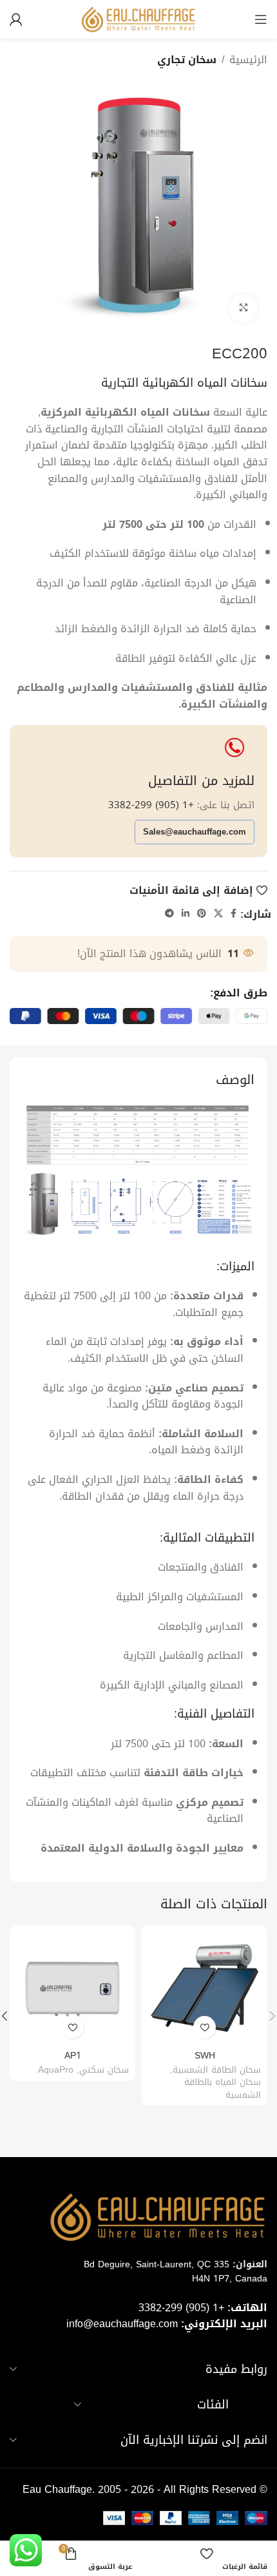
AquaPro (56, 2070)
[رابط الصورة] (138, 1172)
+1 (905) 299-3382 (151, 805)
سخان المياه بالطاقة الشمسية (223, 2088)
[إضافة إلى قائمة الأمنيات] (205, 2027)
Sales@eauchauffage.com (195, 832)
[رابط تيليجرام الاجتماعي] (169, 914)
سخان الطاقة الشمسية (217, 2070)
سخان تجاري (187, 60)
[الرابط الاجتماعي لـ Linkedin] (186, 914)
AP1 (73, 2056)
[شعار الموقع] (138, 20)
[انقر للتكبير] (243, 308)
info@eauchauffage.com (122, 2324)
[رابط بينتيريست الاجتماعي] (202, 914)
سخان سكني (104, 2070)
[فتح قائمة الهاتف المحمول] (261, 19)
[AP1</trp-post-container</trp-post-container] (72, 1989)
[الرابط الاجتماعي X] (218, 914)
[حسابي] (16, 19)
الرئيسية (248, 60)
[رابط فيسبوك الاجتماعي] (234, 914)
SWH (205, 2056)
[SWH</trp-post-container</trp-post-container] (205, 1989)
